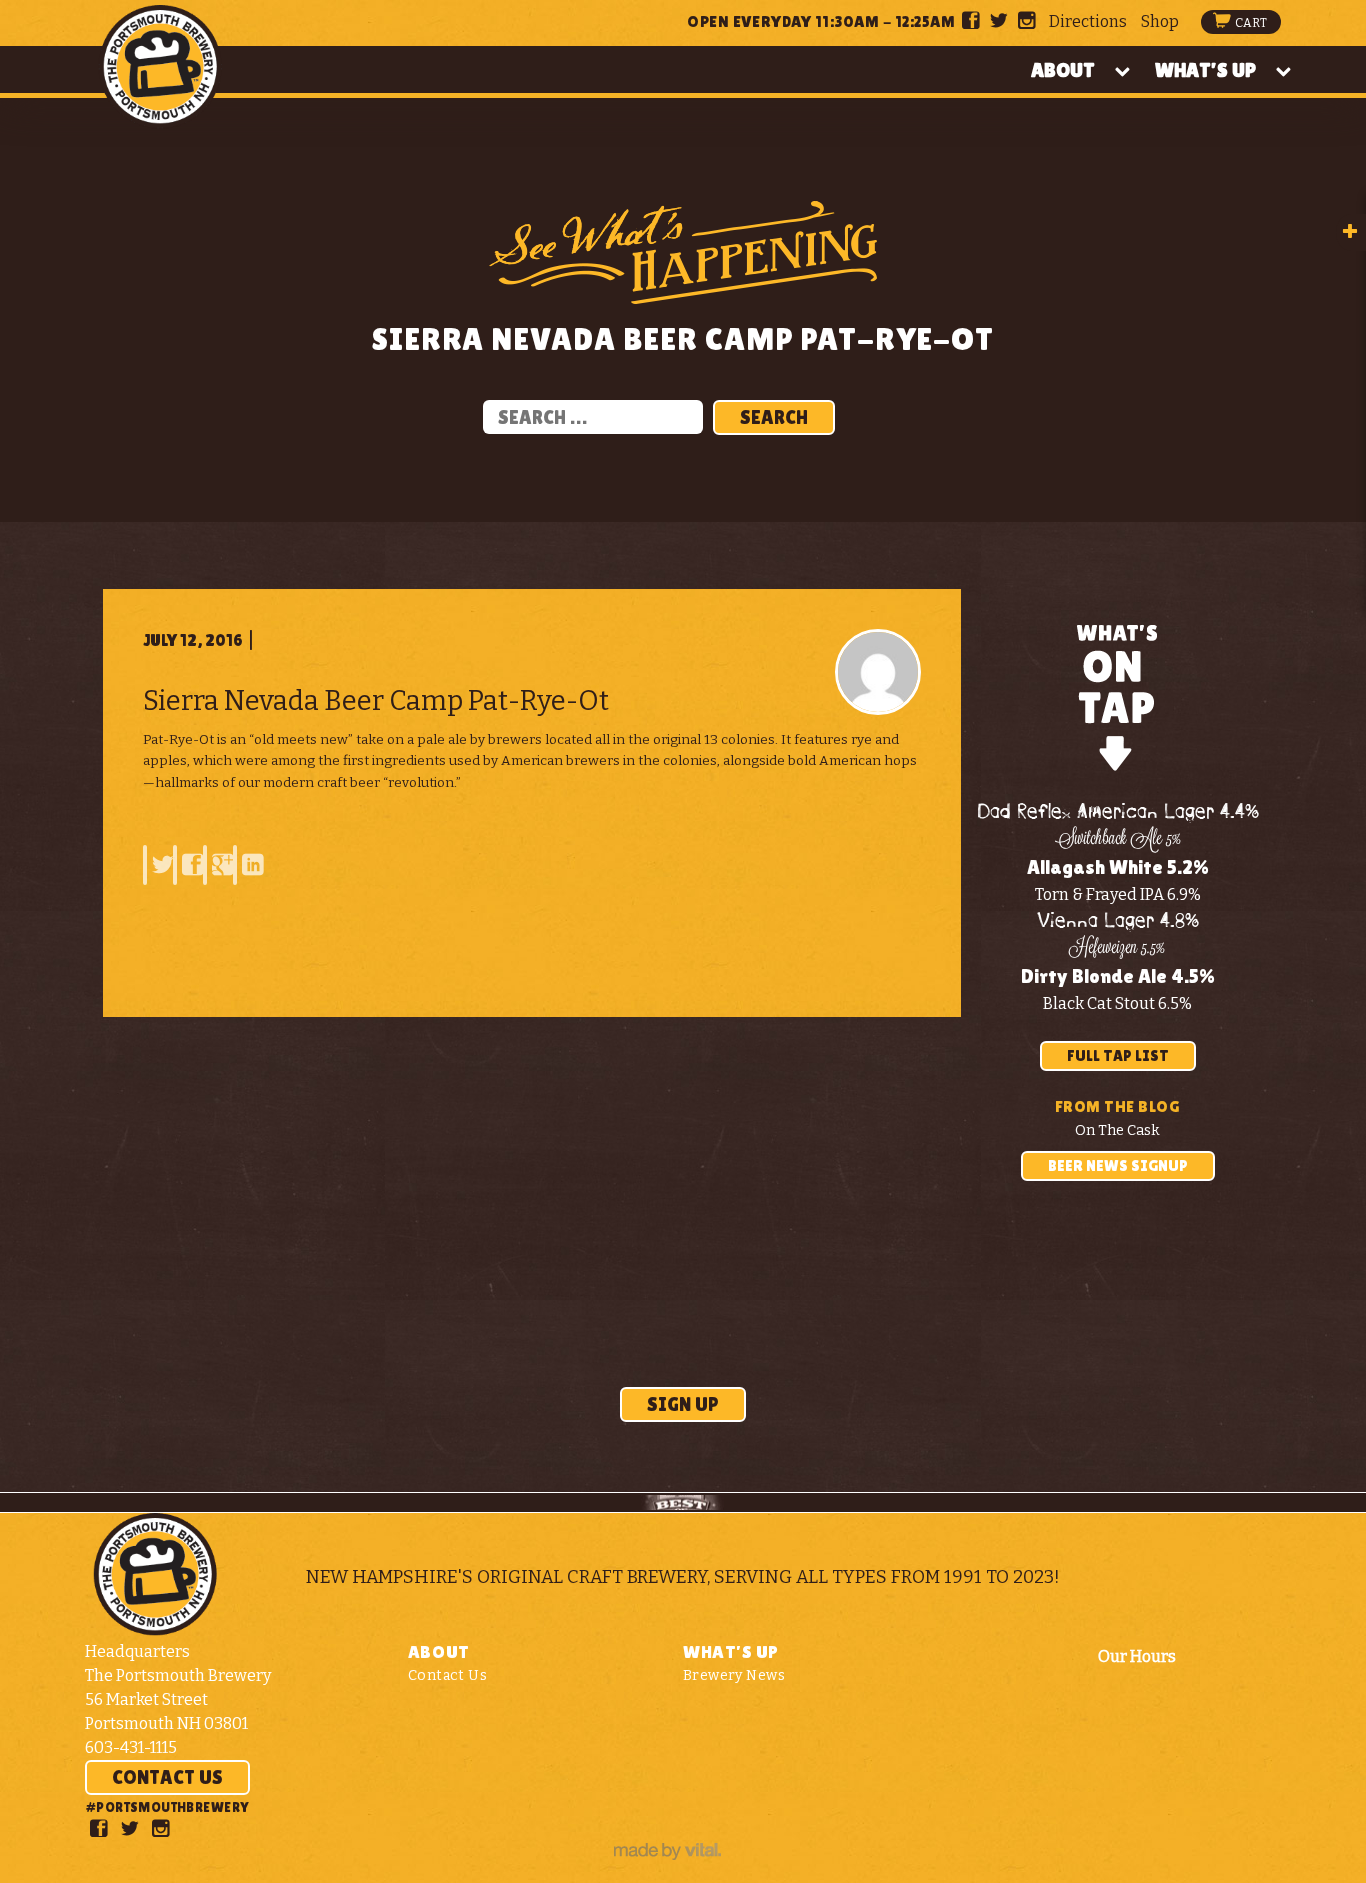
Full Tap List (1118, 1055)
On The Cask (1117, 1130)
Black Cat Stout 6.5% (1117, 1003)
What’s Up (1205, 70)
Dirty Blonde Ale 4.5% (1118, 976)
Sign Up (683, 1404)
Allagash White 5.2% (1118, 867)
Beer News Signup (1118, 1165)
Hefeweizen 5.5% (1117, 949)
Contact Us (167, 1777)
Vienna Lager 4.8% (1118, 921)
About (1063, 70)
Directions (1088, 21)
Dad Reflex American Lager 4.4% (1118, 812)
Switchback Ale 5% (1118, 840)
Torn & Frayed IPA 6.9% (1118, 894)
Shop (1160, 21)
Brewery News (734, 1675)
